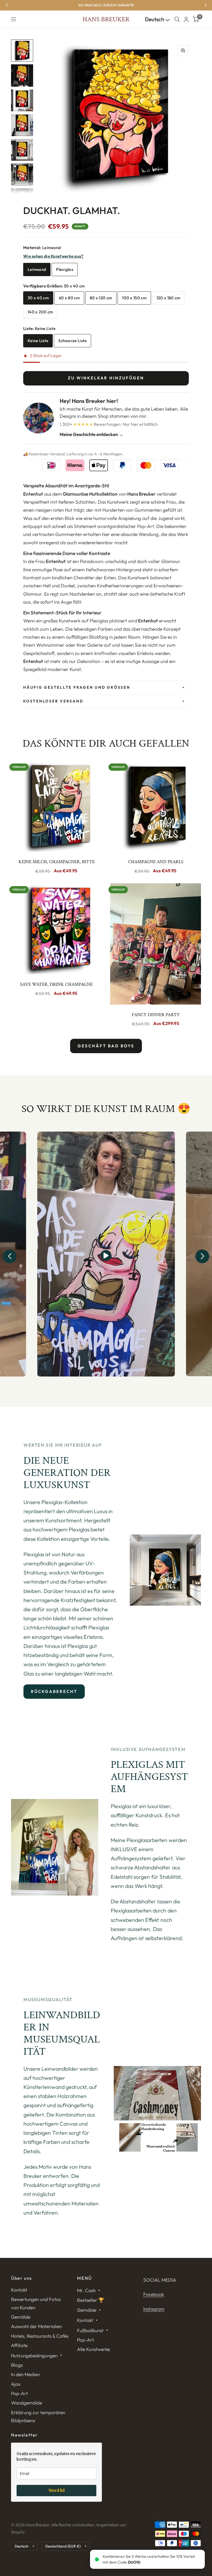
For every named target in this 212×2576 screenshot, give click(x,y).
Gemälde (21, 2317)
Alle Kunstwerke (93, 2349)
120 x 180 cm (169, 298)
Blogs (17, 2365)
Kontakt (19, 2290)
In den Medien (25, 2374)
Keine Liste (38, 341)
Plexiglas (65, 269)
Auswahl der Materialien (36, 2326)
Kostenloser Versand (53, 701)
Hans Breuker (106, 19)
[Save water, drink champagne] (56, 929)
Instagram (154, 2309)
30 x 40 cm (38, 298)
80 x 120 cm (101, 298)
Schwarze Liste (72, 341)
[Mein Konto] (186, 19)
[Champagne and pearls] (156, 806)
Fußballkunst (90, 2330)
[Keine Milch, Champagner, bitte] (56, 806)
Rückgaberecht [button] (54, 1691)
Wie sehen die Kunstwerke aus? (53, 256)
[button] (10, 1256)
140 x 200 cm (40, 312)
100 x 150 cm (134, 298)
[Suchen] (177, 19)
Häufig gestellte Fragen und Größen (77, 687)
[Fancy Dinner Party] (156, 944)
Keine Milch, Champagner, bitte (57, 862)
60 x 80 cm (69, 298)
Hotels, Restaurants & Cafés (40, 2336)
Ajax (16, 2384)
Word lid (57, 2490)
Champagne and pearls (156, 862)
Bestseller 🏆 (91, 2300)
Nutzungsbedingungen (34, 2356)
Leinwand (37, 269)
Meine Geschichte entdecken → (92, 434)
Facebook (154, 2294)
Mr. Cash (86, 2290)
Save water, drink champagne (56, 984)
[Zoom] (183, 51)
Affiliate (19, 2345)
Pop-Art (19, 2393)
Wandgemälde (26, 2403)
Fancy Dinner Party (156, 1015)
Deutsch (155, 19)
